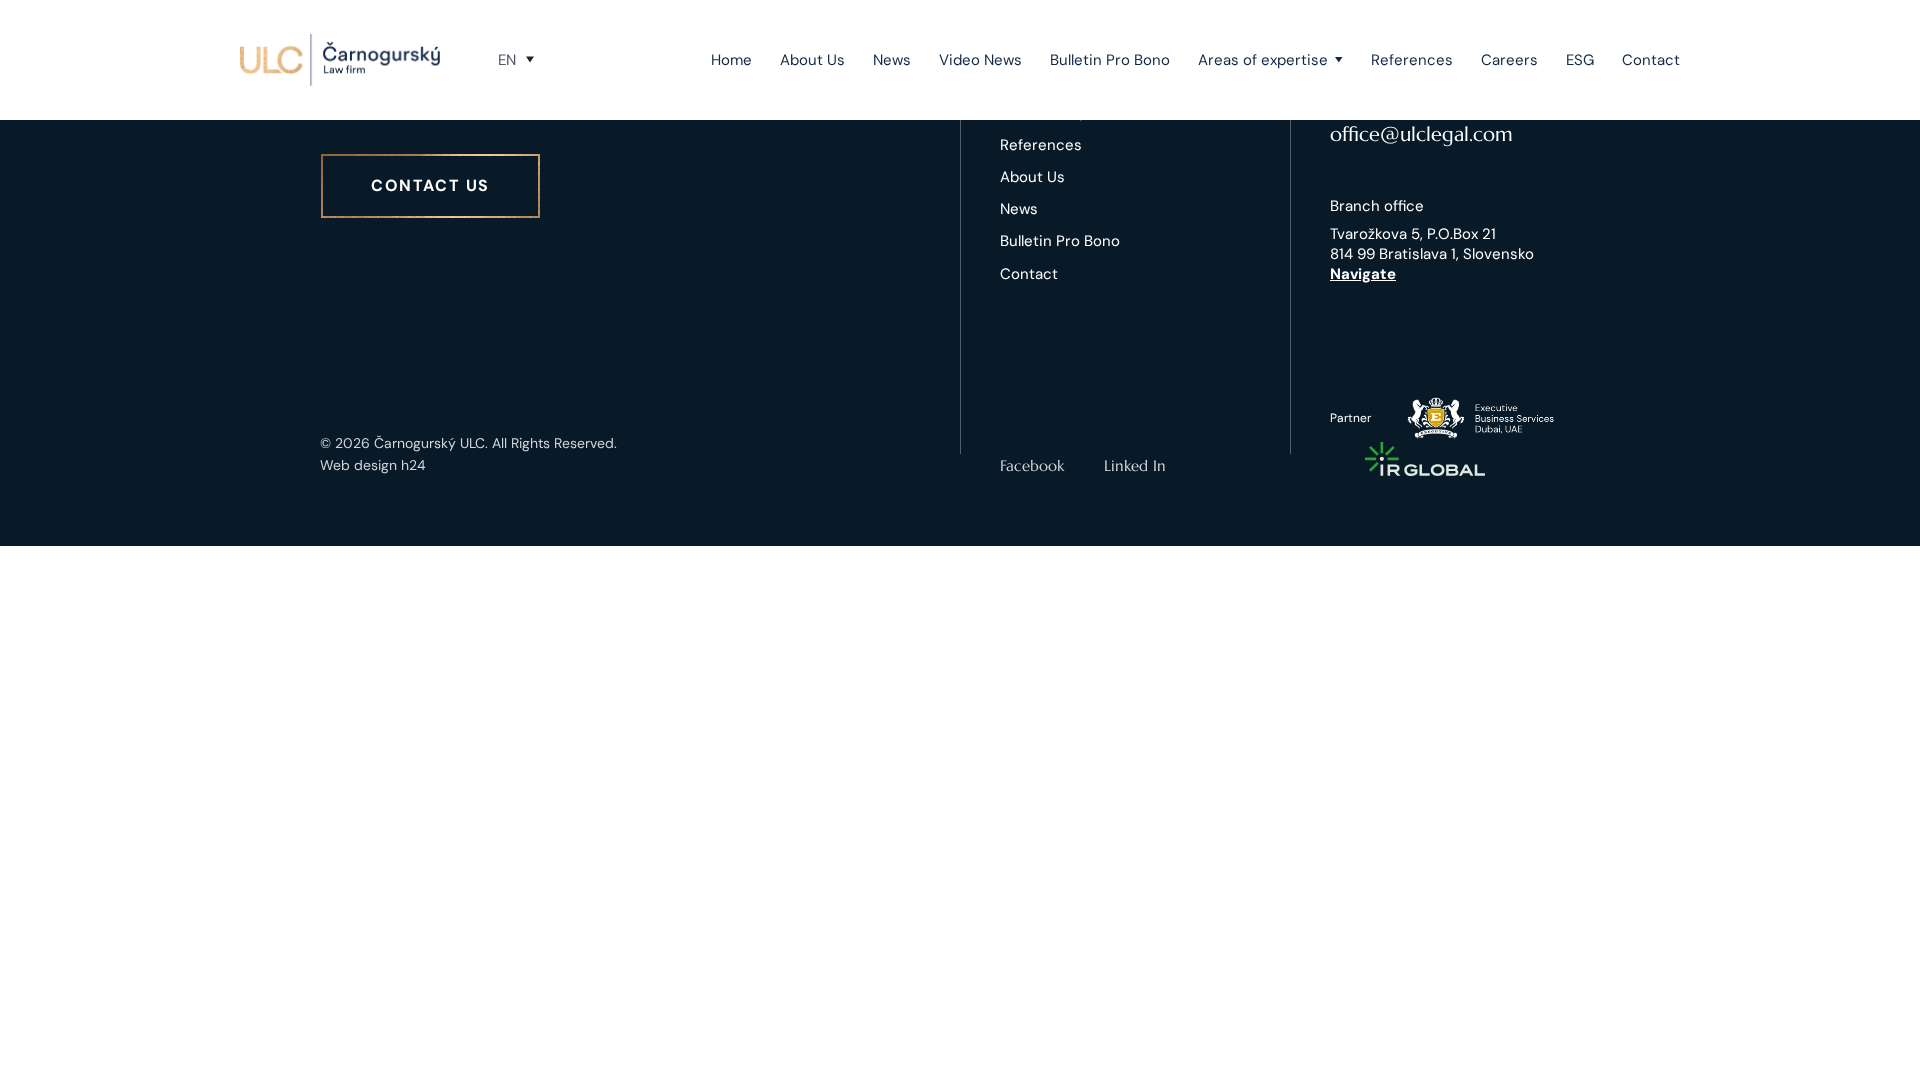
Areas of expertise (1263, 60)
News (892, 60)
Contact (1651, 60)
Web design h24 (373, 465)
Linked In (1135, 465)
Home (731, 60)
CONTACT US (430, 185)
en (507, 60)
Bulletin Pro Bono (1110, 60)
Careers (1509, 60)
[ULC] (340, 60)
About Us (812, 60)
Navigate (1363, 274)
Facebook (1032, 465)
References (1412, 60)
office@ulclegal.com (1421, 134)
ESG (1580, 60)
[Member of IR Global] (1425, 459)
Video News (980, 60)
